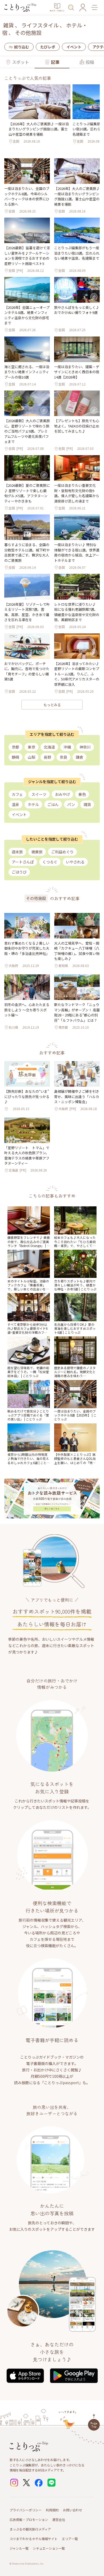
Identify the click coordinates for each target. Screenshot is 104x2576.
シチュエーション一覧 (49, 2548)
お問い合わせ (73, 2510)
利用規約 (52, 2510)
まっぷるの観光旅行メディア (30, 2529)
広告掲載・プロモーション (29, 2519)
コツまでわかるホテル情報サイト (34, 2539)
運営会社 (59, 2519)
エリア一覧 (70, 2539)
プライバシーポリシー (26, 2510)
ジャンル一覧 (19, 2548)
